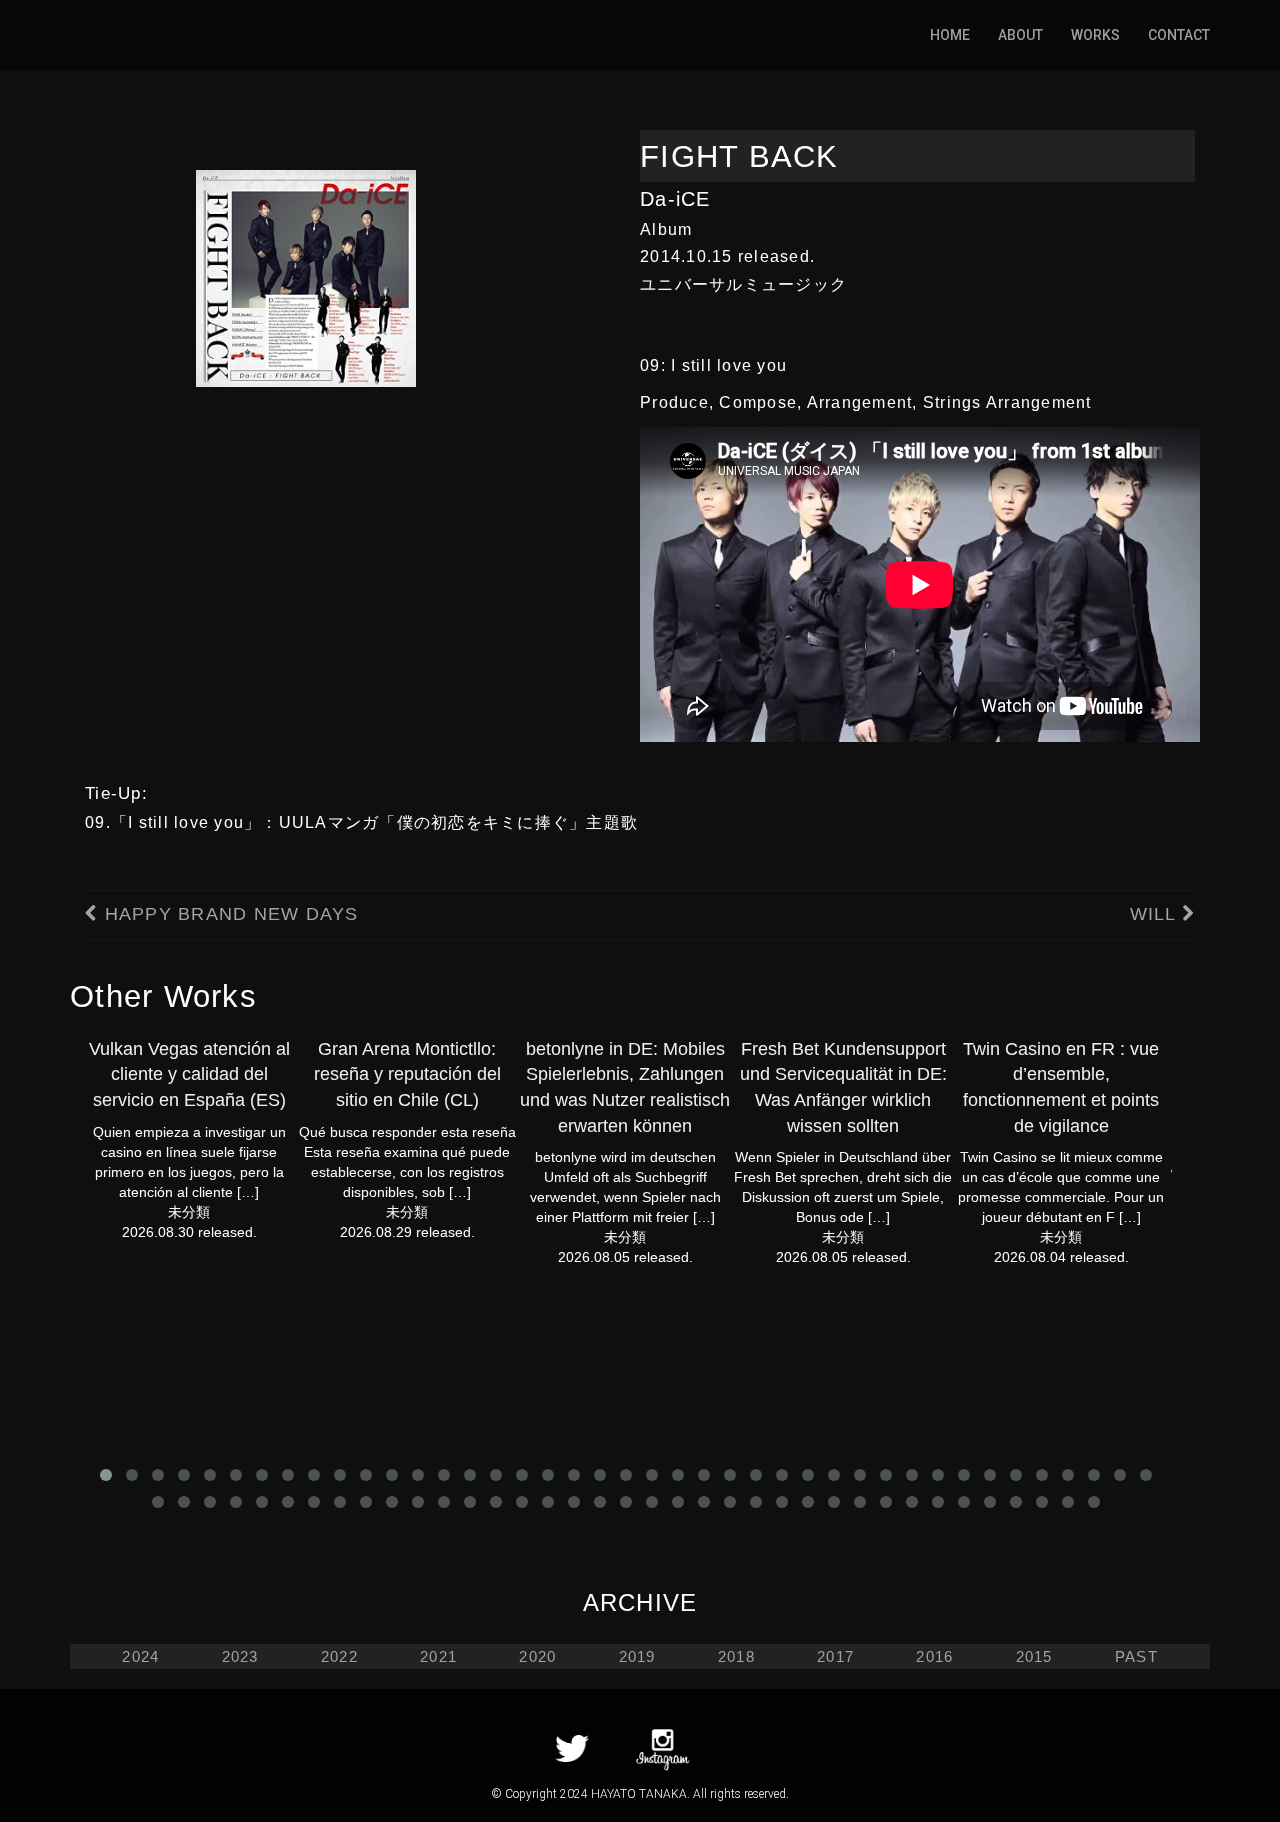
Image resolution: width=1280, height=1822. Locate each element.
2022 (339, 1656)
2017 (835, 1656)
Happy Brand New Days (228, 914)
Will (1156, 914)
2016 (934, 1656)
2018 (736, 1656)
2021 (438, 1656)
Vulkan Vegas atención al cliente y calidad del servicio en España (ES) (189, 1074)
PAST (1136, 1656)
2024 (140, 1656)
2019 (637, 1656)
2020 (537, 1656)
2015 (1034, 1656)
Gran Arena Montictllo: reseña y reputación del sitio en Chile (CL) (407, 1074)
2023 (240, 1656)
